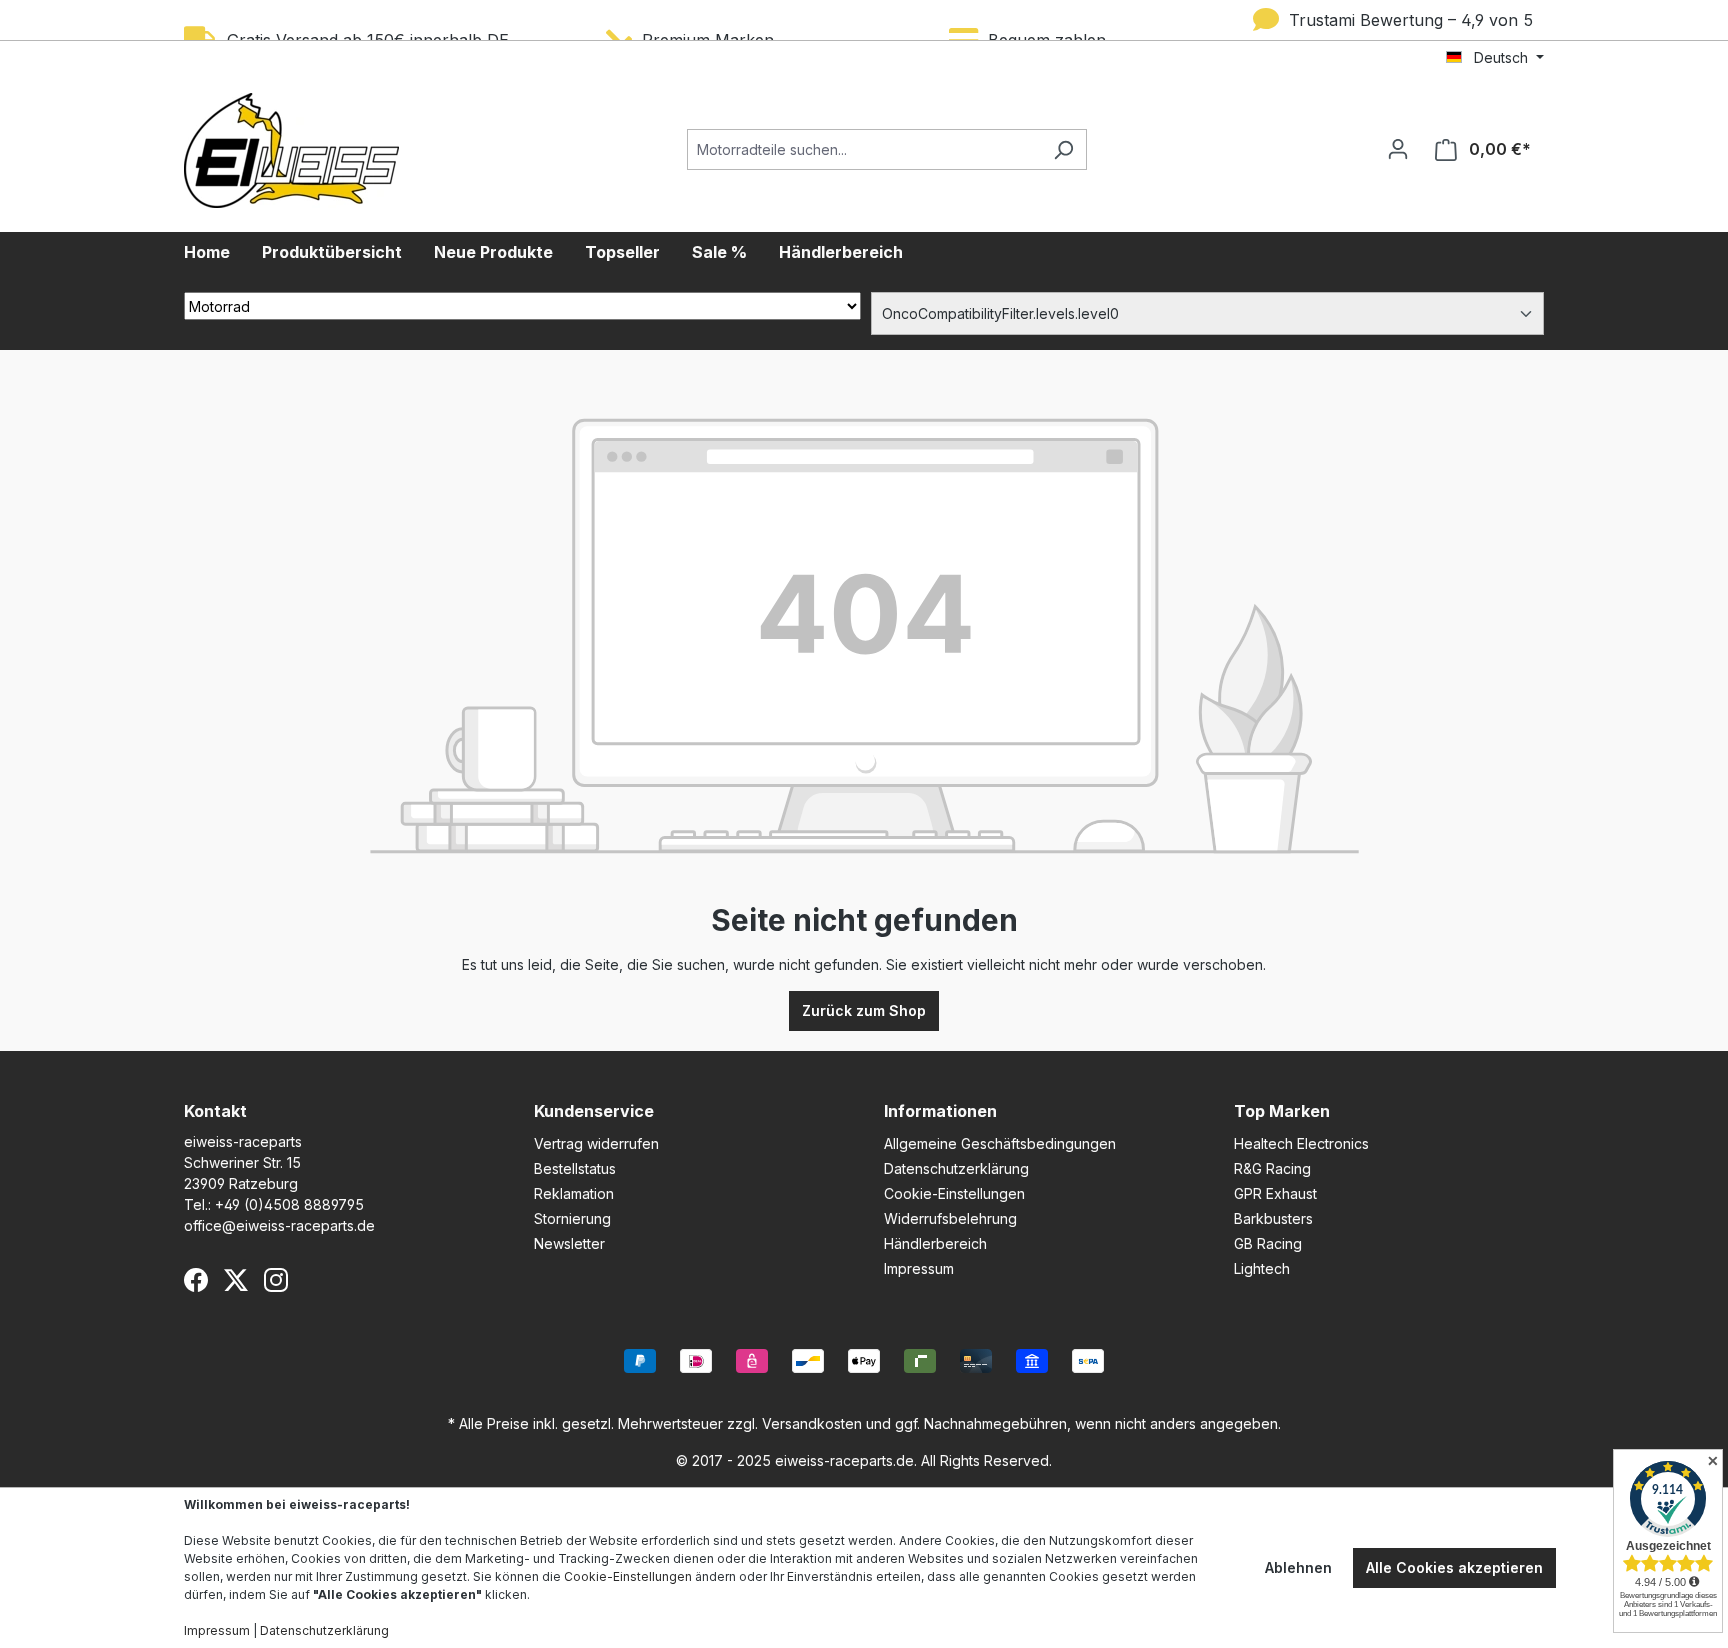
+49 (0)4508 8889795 (289, 1204)
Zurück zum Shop (864, 1010)
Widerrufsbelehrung (950, 1218)
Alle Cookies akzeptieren (1454, 1567)
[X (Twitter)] (236, 1280)
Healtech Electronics (1301, 1143)
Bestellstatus (575, 1168)
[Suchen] (1063, 149)
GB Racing (1268, 1243)
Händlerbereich (935, 1243)
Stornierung (572, 1218)
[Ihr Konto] (1398, 149)
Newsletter (569, 1243)
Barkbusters (1273, 1218)
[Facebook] (196, 1280)
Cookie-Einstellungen (954, 1193)
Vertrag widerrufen (596, 1143)
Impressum (919, 1268)
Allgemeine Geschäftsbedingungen (1000, 1143)
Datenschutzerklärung (956, 1168)
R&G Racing (1272, 1168)
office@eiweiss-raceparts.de (279, 1225)
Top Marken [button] (1282, 1111)
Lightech (1262, 1268)
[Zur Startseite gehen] (291, 150)
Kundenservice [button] (594, 1111)
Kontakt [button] (215, 1111)
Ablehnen (1298, 1567)
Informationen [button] (940, 1111)
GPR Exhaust (1275, 1193)
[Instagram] (276, 1280)
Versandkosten (812, 1423)
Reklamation (574, 1193)
